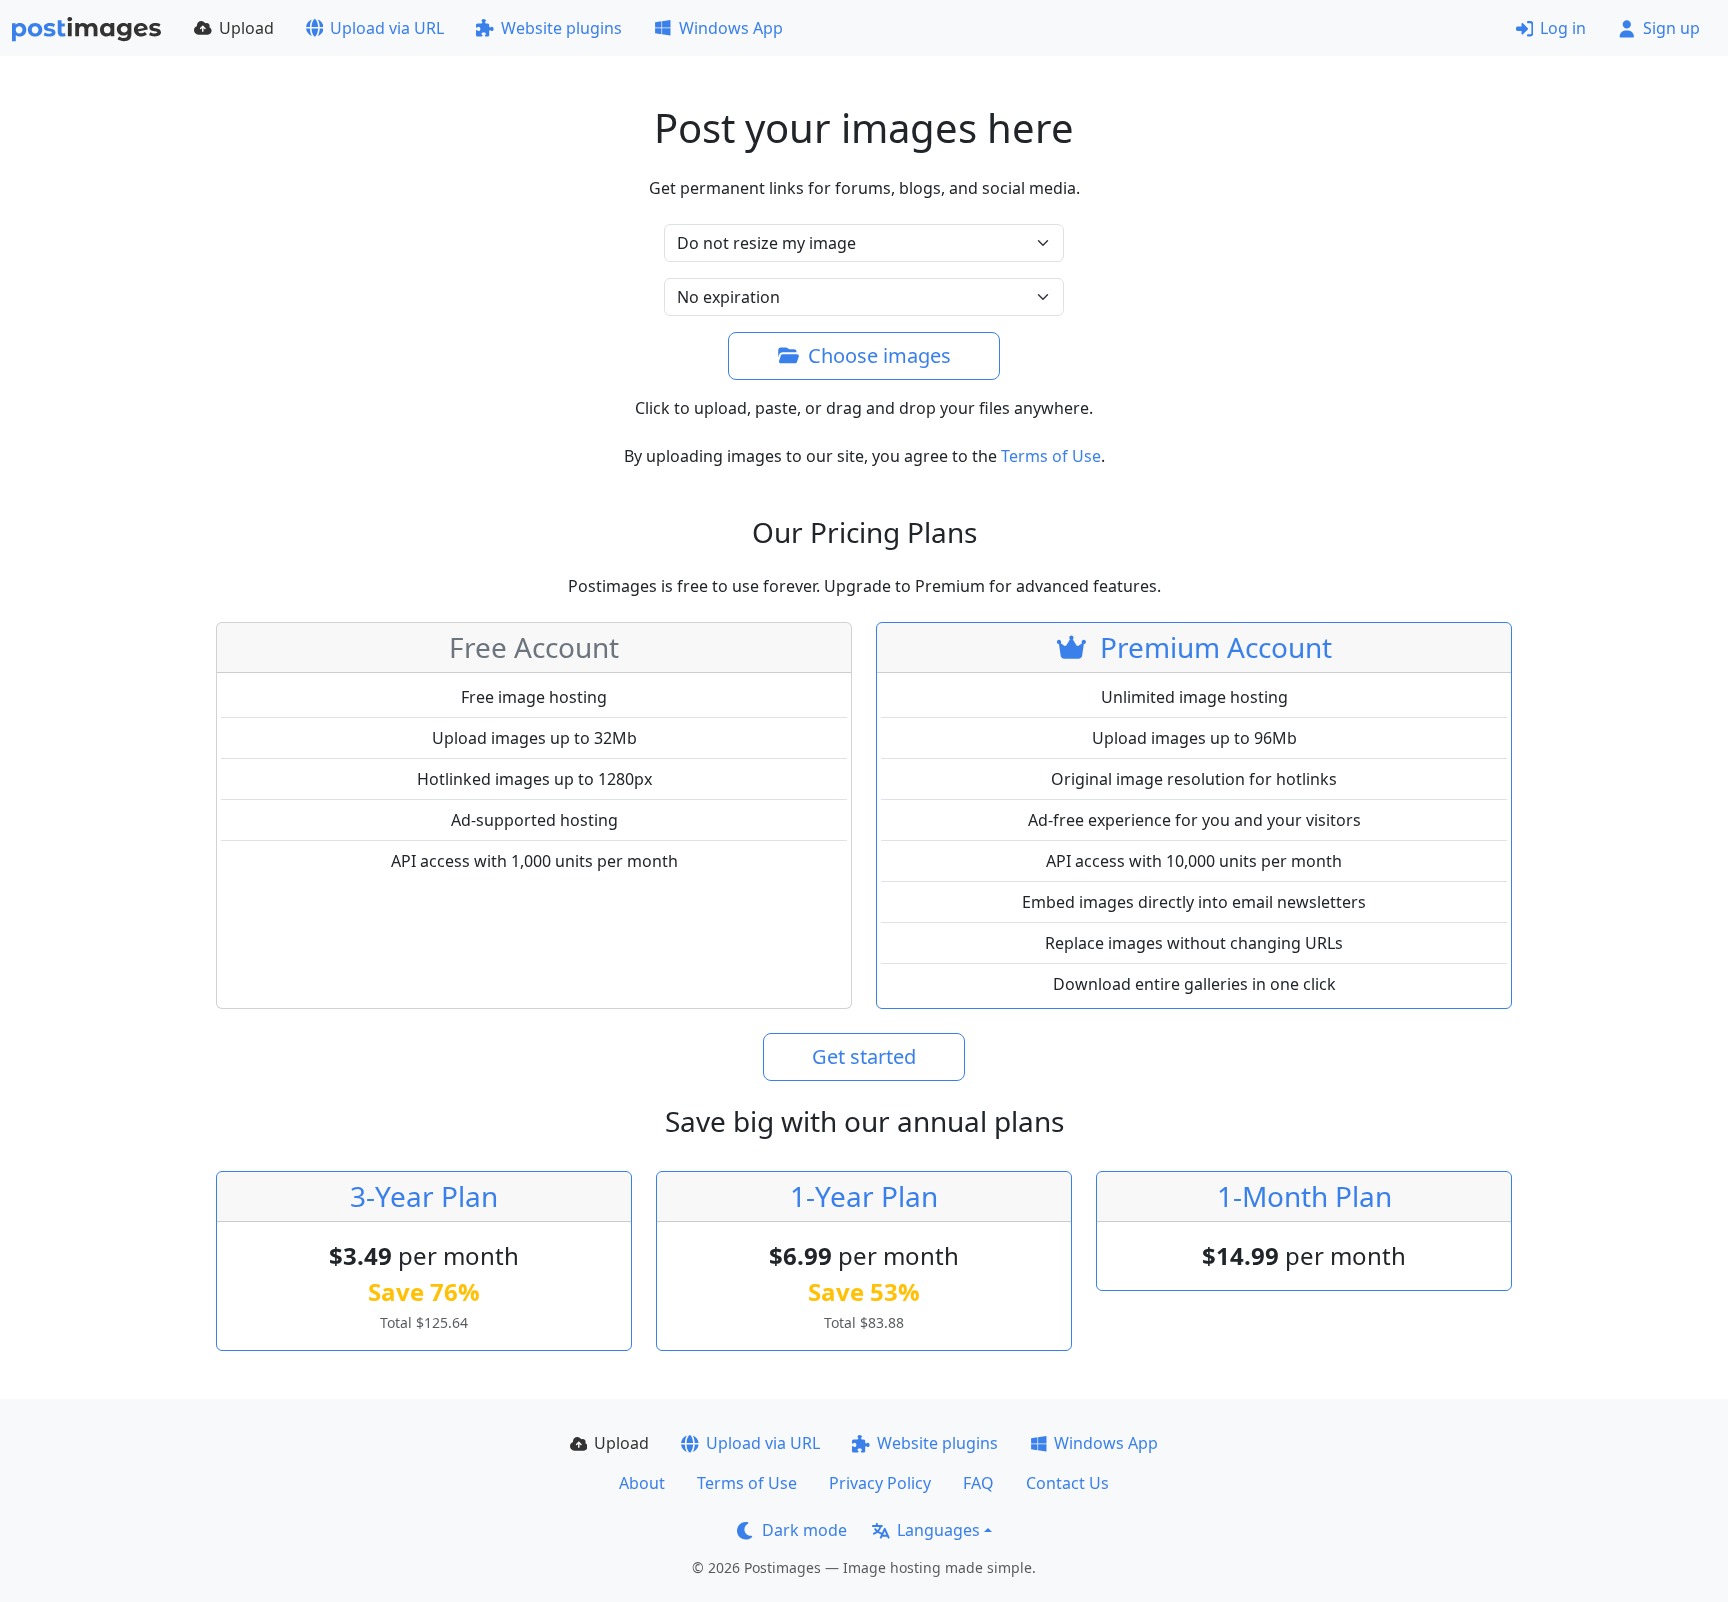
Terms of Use (1051, 456)
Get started (864, 1056)
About (642, 1483)
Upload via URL (387, 28)
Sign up (1671, 28)
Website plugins (561, 28)
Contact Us (1067, 1483)
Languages (938, 1530)
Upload (246, 28)
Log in (1563, 28)
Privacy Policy (880, 1483)
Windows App (731, 28)
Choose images (879, 355)
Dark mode (804, 1530)
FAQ (978, 1483)
